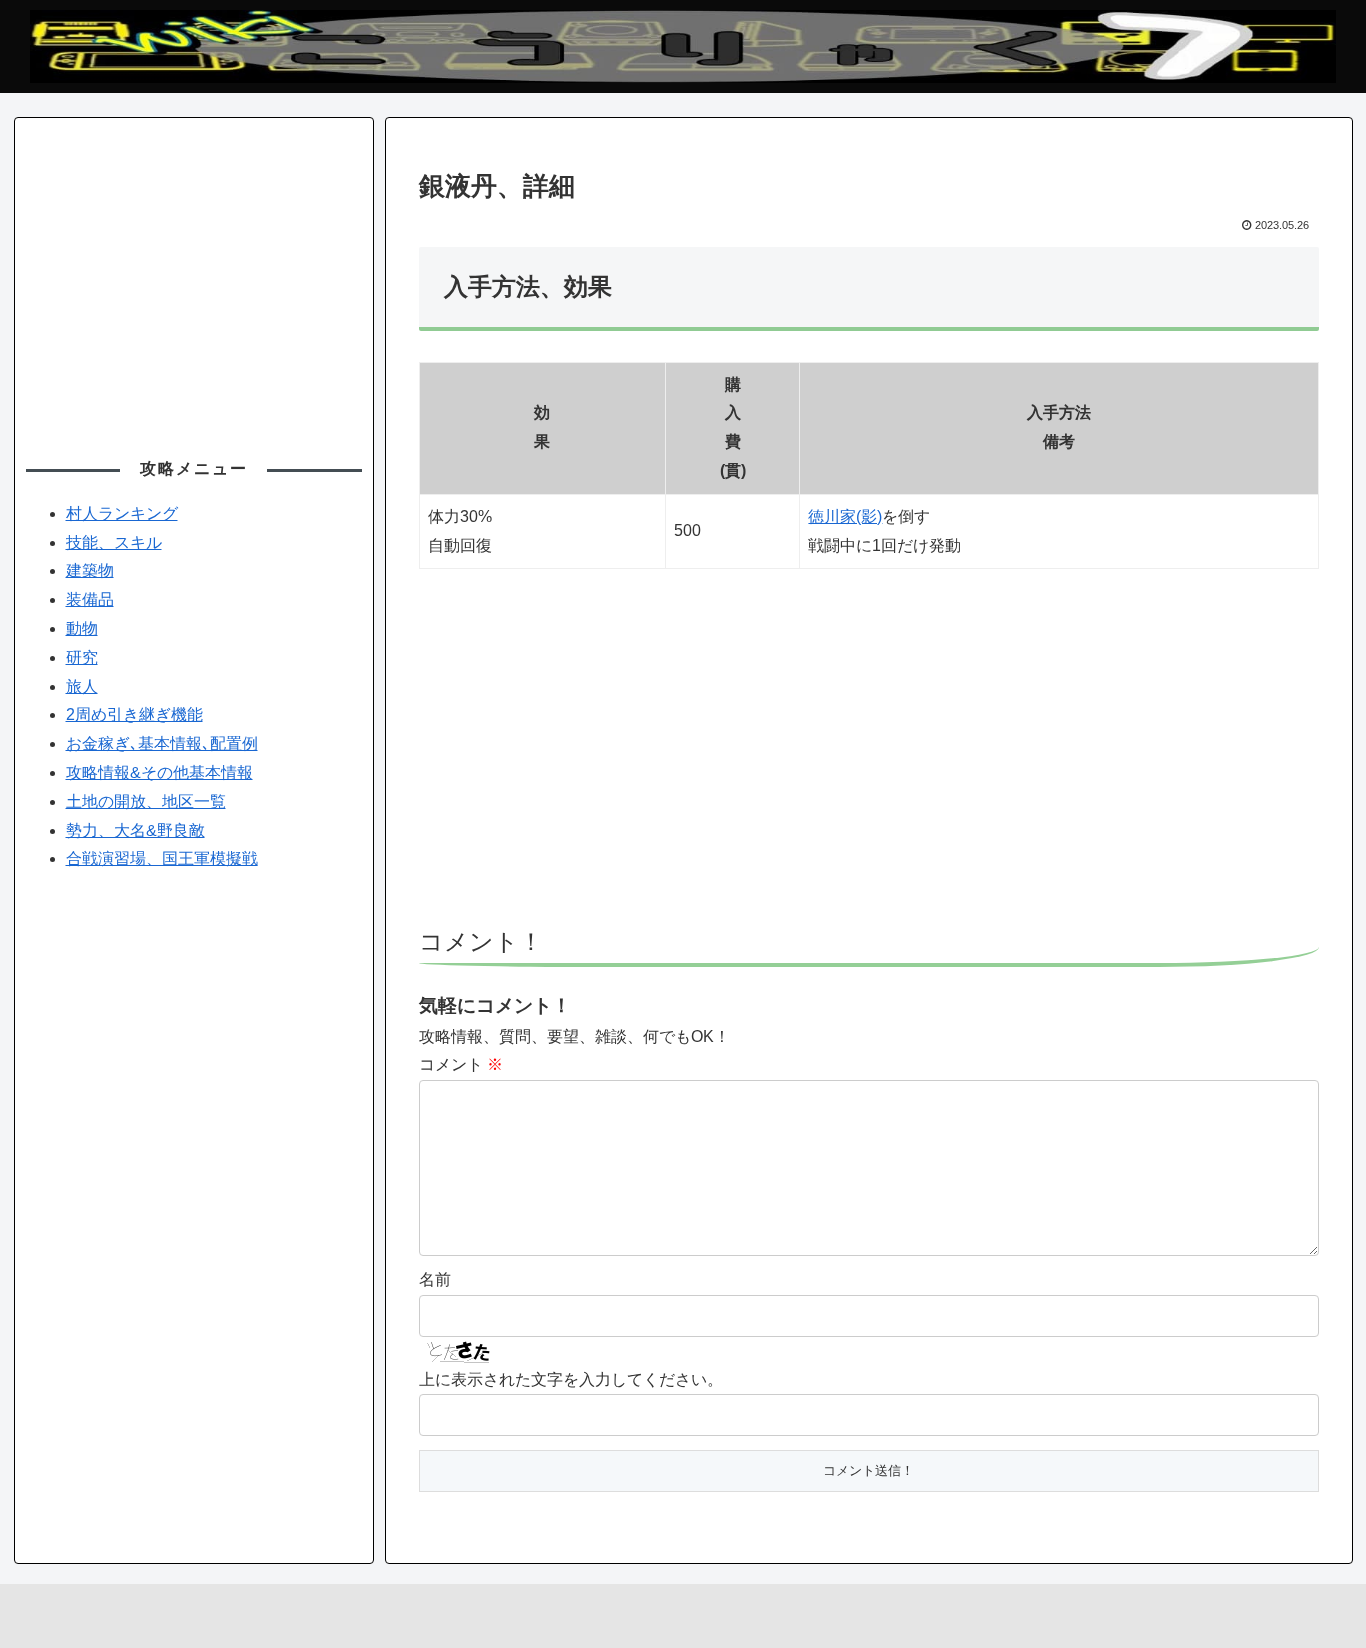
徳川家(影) (845, 516)
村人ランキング (122, 513)
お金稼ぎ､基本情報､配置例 (162, 743)
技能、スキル (114, 542)
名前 (435, 1279)
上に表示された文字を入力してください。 (571, 1379)
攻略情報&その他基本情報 (159, 772)
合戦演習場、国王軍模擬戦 (162, 858)
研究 (82, 657)
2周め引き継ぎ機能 (134, 714)
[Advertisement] (869, 757)
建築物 (90, 570)
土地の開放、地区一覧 (146, 801)
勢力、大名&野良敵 (135, 830)
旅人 (82, 686)
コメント (461, 1064)
